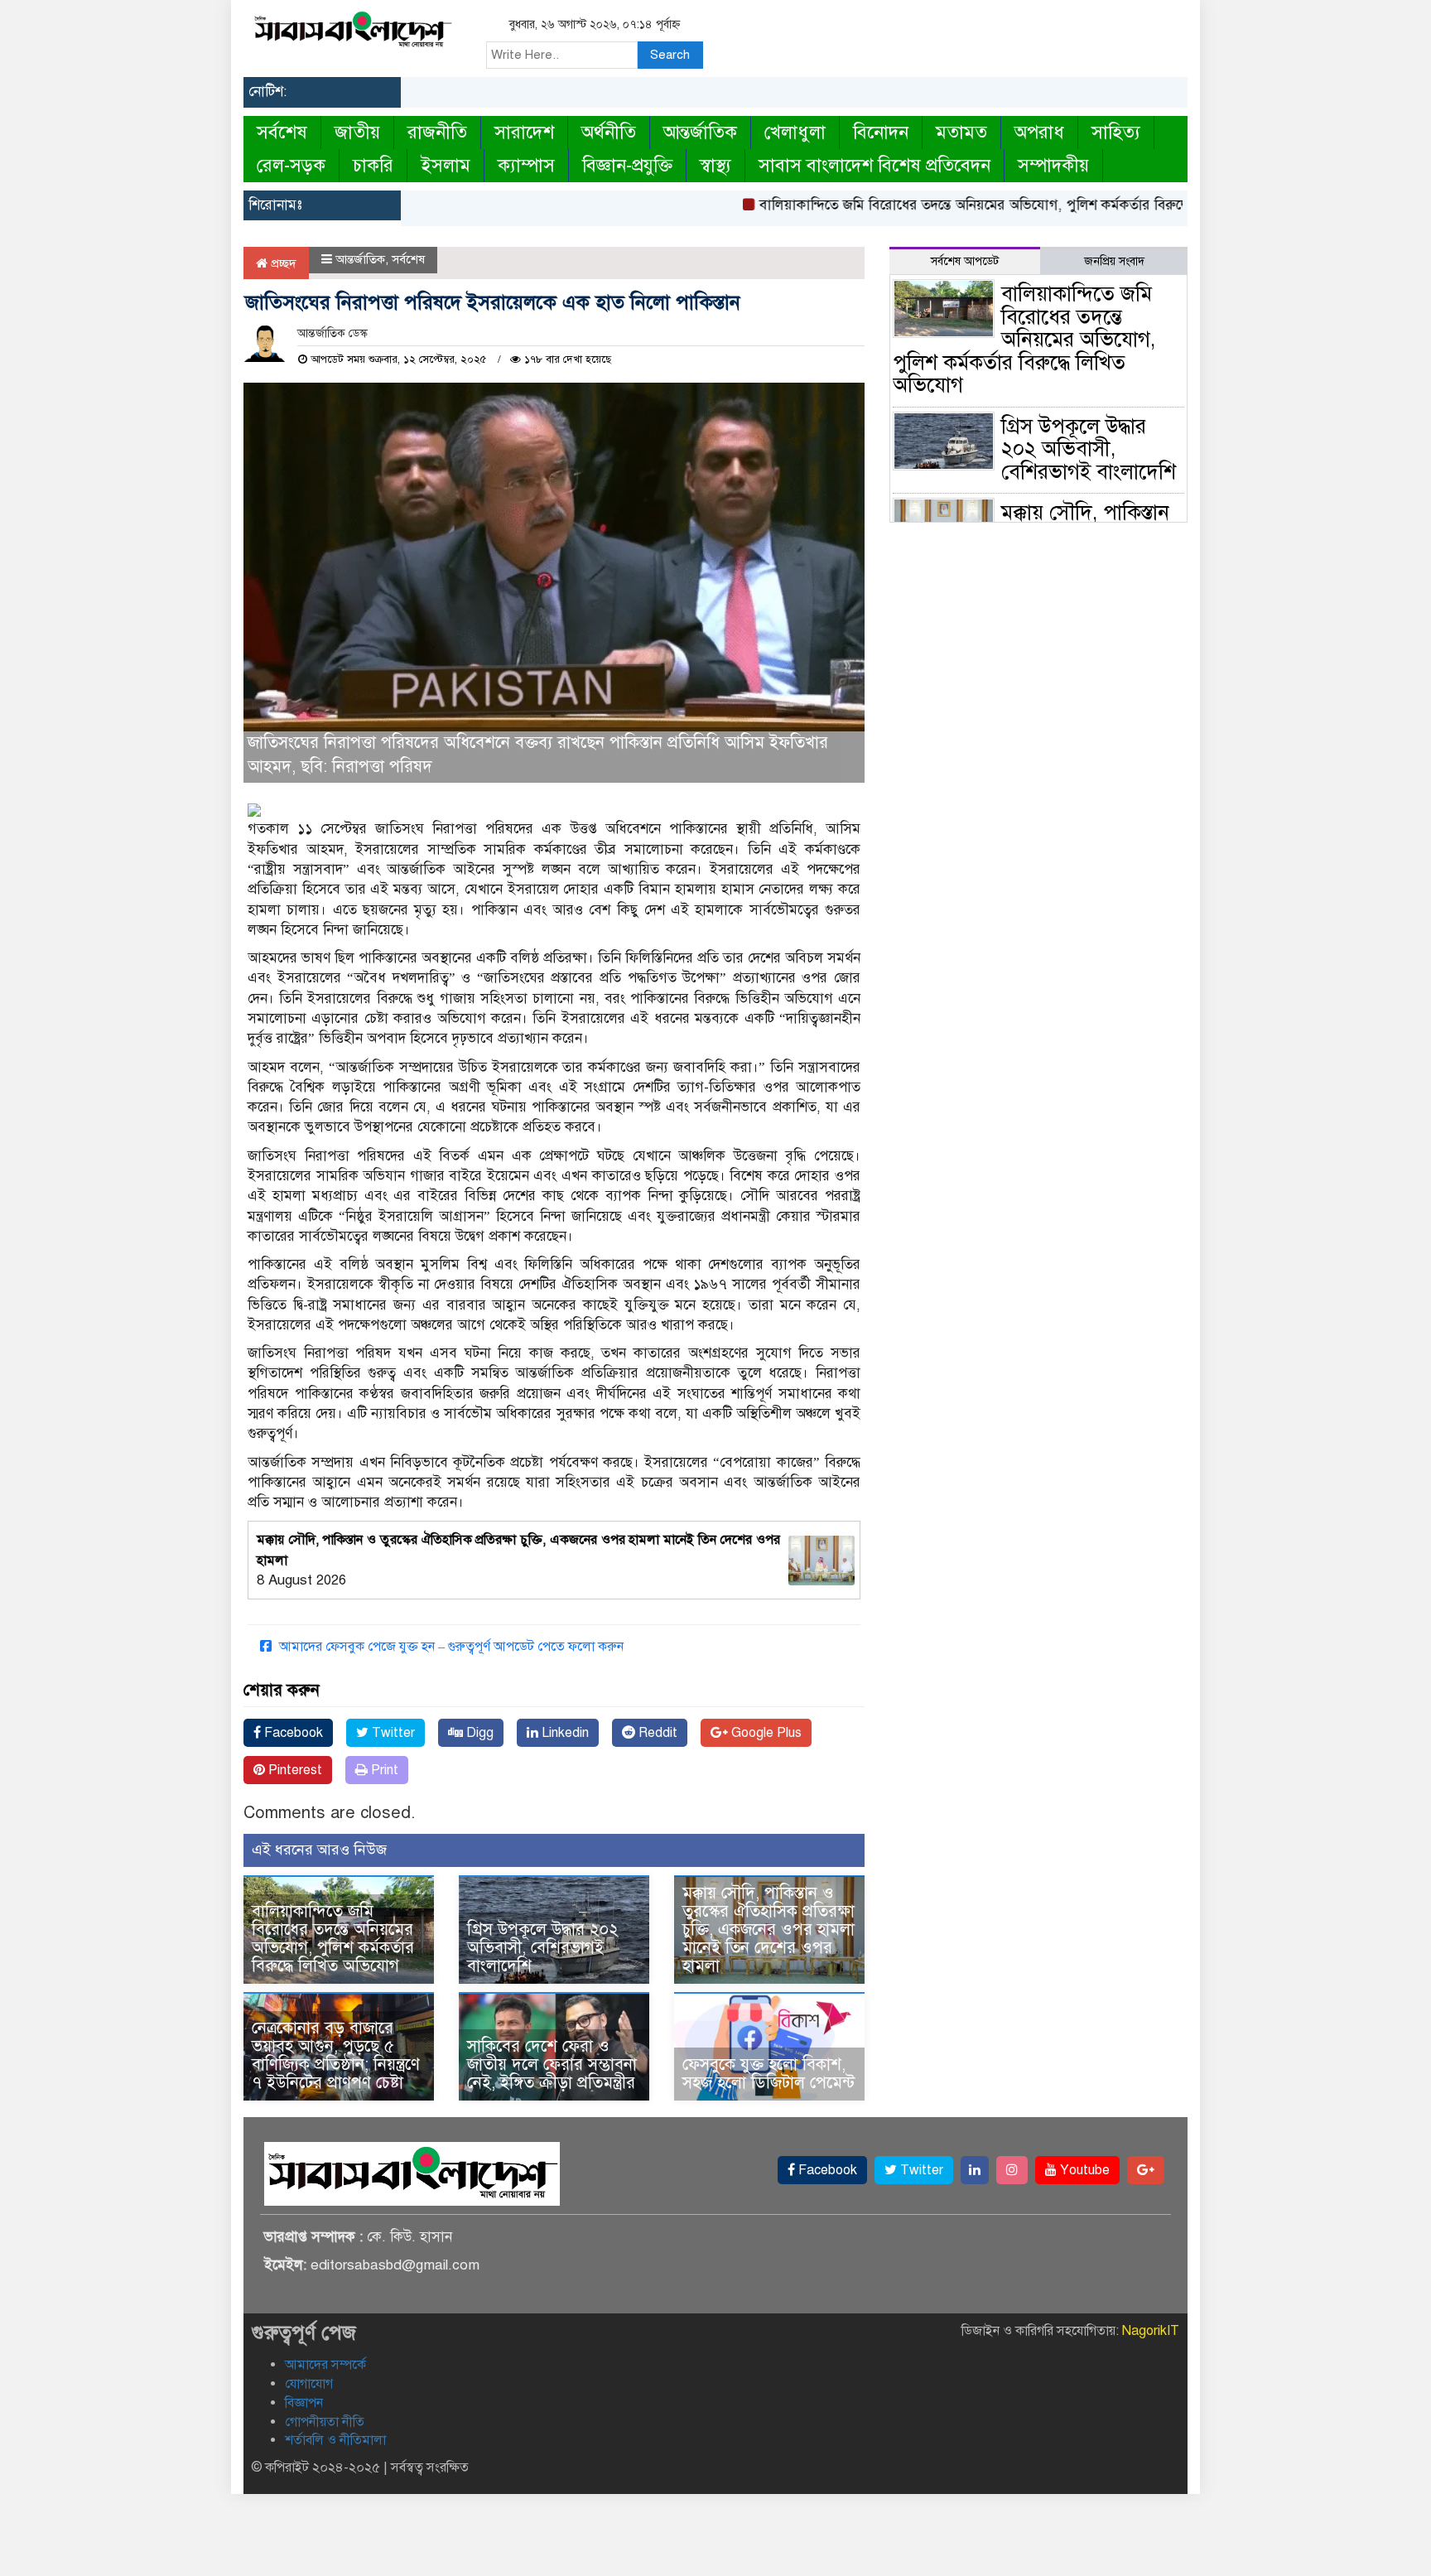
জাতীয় (357, 132)
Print (383, 1770)
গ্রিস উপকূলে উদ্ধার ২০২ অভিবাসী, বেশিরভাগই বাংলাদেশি (543, 1948)
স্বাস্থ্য (715, 165)
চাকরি (373, 165)
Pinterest (294, 1770)
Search (670, 55)
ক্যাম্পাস (526, 165)
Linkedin (564, 1733)
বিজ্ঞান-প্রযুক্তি (627, 165)
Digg (478, 1733)
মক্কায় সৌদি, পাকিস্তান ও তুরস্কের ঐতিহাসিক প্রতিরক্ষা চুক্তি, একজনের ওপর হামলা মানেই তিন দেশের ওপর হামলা (768, 1930)
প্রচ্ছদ (282, 263)
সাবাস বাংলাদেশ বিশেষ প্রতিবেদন (874, 165)
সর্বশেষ (282, 132)
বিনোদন (881, 132)
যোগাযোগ (309, 2384)
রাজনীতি (437, 132)
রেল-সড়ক (291, 165)
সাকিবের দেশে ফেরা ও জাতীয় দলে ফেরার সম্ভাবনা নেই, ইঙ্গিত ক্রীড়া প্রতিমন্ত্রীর (552, 2065)
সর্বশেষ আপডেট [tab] (965, 261)
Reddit (656, 1733)
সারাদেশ (524, 132)
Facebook (292, 1733)
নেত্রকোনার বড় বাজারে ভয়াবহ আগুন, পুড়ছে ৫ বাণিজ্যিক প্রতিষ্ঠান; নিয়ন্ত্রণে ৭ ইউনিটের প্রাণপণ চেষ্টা (336, 2055)
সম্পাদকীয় (1053, 165)
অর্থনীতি (609, 132)
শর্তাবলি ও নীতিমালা (335, 2440)
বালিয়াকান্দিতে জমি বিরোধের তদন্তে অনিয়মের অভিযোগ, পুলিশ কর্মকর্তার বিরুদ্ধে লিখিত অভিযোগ (968, 205)
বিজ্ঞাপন (304, 2403)
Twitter (392, 1733)
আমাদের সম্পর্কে (325, 2365)
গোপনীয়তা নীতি (325, 2422)
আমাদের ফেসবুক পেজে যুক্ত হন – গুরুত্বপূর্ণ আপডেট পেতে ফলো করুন (450, 1647)
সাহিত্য (1116, 132)
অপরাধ (1039, 132)
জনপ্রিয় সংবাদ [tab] (1114, 261)
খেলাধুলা (795, 132)
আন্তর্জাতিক (700, 132)
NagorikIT (1151, 2331)
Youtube (1083, 2170)
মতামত (961, 132)
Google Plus (765, 1733)
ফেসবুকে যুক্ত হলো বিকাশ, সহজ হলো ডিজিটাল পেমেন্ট (768, 2074)
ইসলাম (446, 165)
